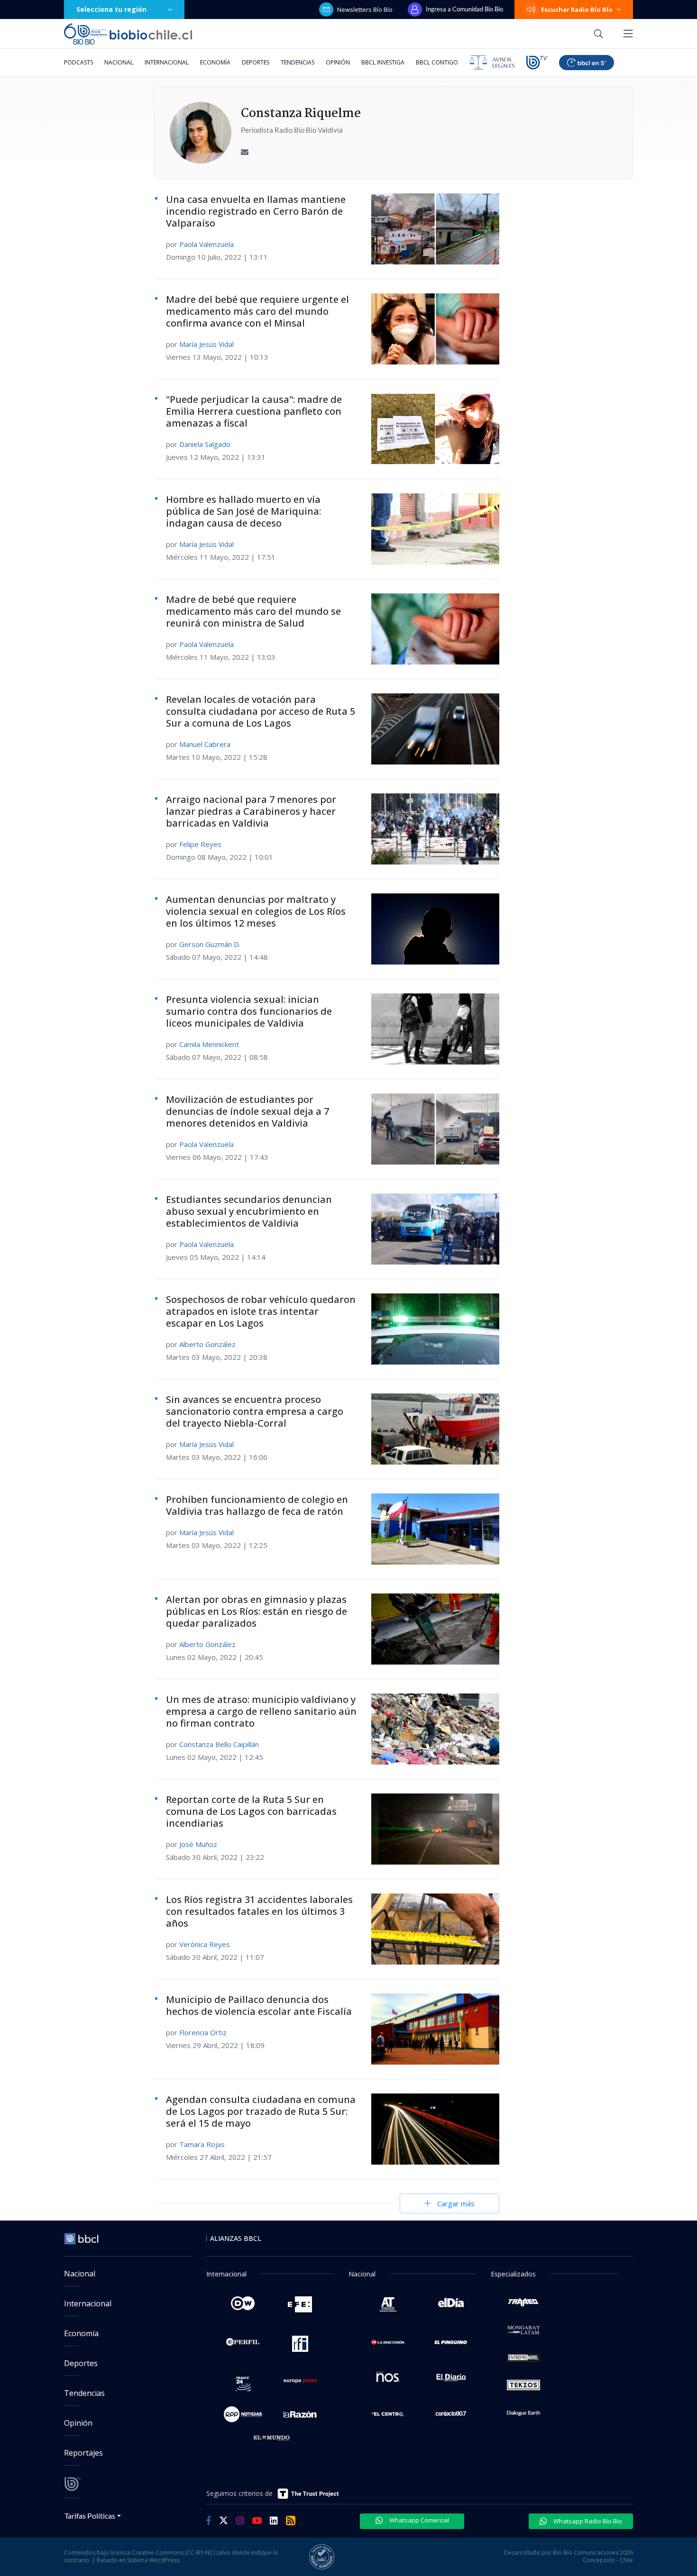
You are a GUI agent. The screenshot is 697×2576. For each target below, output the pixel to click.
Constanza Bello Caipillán (219, 1744)
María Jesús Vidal (206, 344)
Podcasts (78, 62)
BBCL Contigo (437, 62)
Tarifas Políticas (90, 2516)
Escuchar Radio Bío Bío (577, 9)
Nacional (119, 62)
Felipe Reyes (200, 844)
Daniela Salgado (205, 444)
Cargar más (456, 2203)
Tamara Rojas (202, 2144)
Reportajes (83, 2453)
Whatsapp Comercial (418, 2520)
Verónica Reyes (205, 1944)
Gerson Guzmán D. (210, 944)
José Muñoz (198, 1844)
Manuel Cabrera (205, 744)
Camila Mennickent (209, 1044)
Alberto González (207, 1344)
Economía (215, 62)
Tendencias (298, 62)
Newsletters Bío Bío (365, 9)
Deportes (256, 62)
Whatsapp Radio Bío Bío (587, 2521)
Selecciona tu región (111, 9)
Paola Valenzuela (206, 244)
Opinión (338, 62)
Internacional (167, 62)
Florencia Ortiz (203, 2032)
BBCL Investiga (383, 62)
